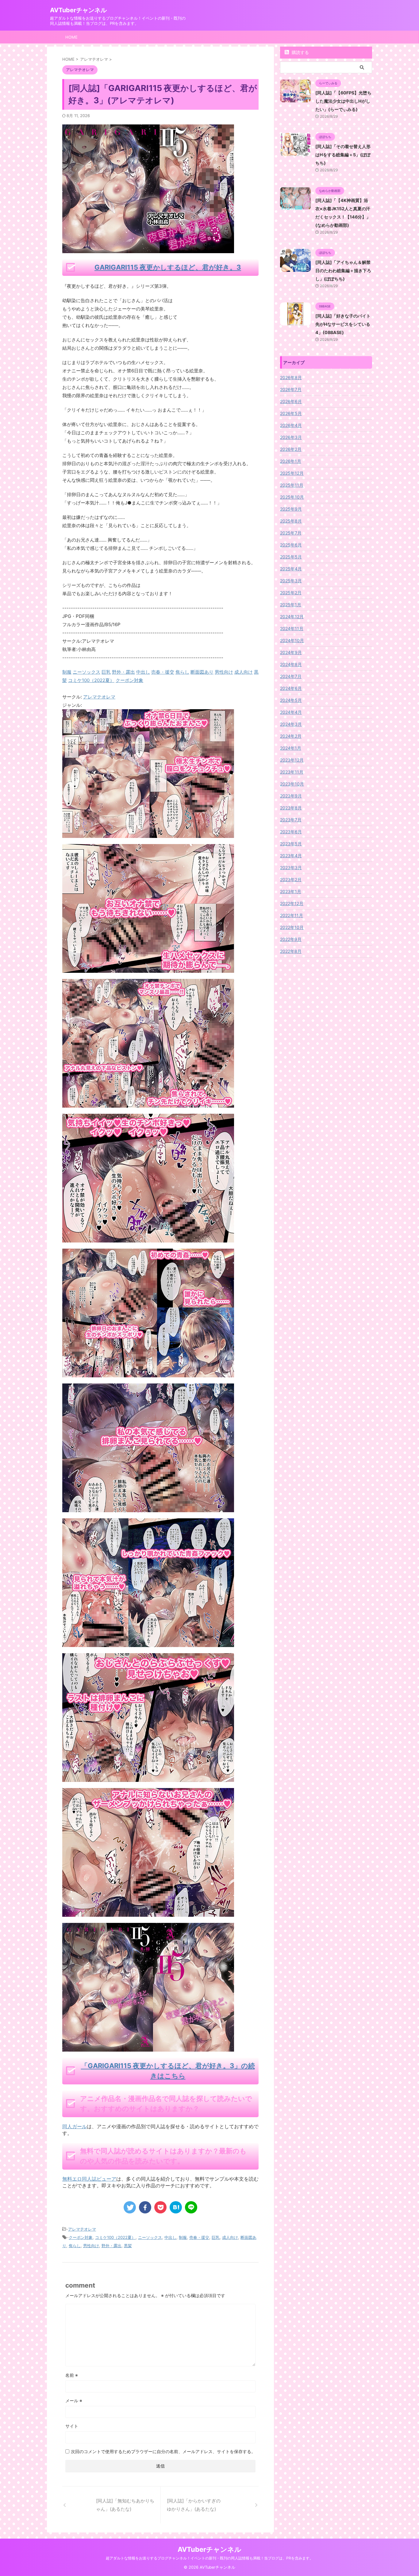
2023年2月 (291, 879)
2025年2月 (291, 593)
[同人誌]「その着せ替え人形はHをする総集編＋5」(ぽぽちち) (343, 155)
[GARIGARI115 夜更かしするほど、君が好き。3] (148, 834)
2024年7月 (291, 676)
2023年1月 (291, 891)
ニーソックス (150, 2237)
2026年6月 (291, 401)
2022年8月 (291, 951)
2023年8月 (291, 808)
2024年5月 (291, 700)
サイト (72, 2426)
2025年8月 (291, 521)
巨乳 (216, 2237)
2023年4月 (291, 856)
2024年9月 (291, 652)
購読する (300, 52)
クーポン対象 (81, 2237)
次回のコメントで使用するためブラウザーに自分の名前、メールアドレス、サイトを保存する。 (163, 2451)
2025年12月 (292, 473)
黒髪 (128, 2246)
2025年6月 (291, 545)
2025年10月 (292, 497)
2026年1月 (291, 461)
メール (74, 2401)
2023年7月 (291, 820)
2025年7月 (291, 533)
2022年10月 (292, 927)
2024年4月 (291, 712)
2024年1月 (291, 748)
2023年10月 (292, 784)
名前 (72, 2375)
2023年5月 (291, 844)
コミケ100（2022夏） (115, 2237)
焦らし (75, 2246)
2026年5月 (291, 413)
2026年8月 (291, 377)
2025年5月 (291, 557)
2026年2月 (291, 449)
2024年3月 (291, 724)
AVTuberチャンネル (78, 10)
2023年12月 (292, 760)
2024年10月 (292, 640)
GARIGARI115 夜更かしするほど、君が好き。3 (168, 267)
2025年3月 (291, 581)
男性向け (91, 2246)
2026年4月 (291, 425)
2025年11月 (292, 485)
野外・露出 (111, 2246)
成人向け (230, 2237)
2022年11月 (292, 915)
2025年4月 (291, 569)
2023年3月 (291, 868)
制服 (183, 2237)
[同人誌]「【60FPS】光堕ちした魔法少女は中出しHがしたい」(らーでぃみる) (343, 101)
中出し (170, 2237)
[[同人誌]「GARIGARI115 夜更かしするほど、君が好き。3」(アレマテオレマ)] (176, 2207)
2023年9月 (291, 796)
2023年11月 (292, 772)
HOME (71, 37)
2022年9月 (291, 939)
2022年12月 (292, 903)
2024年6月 (291, 688)
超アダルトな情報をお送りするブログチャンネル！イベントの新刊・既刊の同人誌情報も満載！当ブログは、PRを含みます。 (209, 2558)
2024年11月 (292, 628)
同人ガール (75, 2126)
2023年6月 (291, 832)
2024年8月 (291, 664)
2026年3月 (291, 437)
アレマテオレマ (99, 697)
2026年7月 (291, 389)
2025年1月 (291, 605)
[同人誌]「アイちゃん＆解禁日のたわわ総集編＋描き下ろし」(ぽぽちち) (343, 270)
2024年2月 (291, 736)
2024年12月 (292, 616)
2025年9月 (291, 509)
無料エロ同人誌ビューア (89, 2179)
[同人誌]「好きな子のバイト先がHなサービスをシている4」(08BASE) (343, 324)
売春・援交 (199, 2237)
